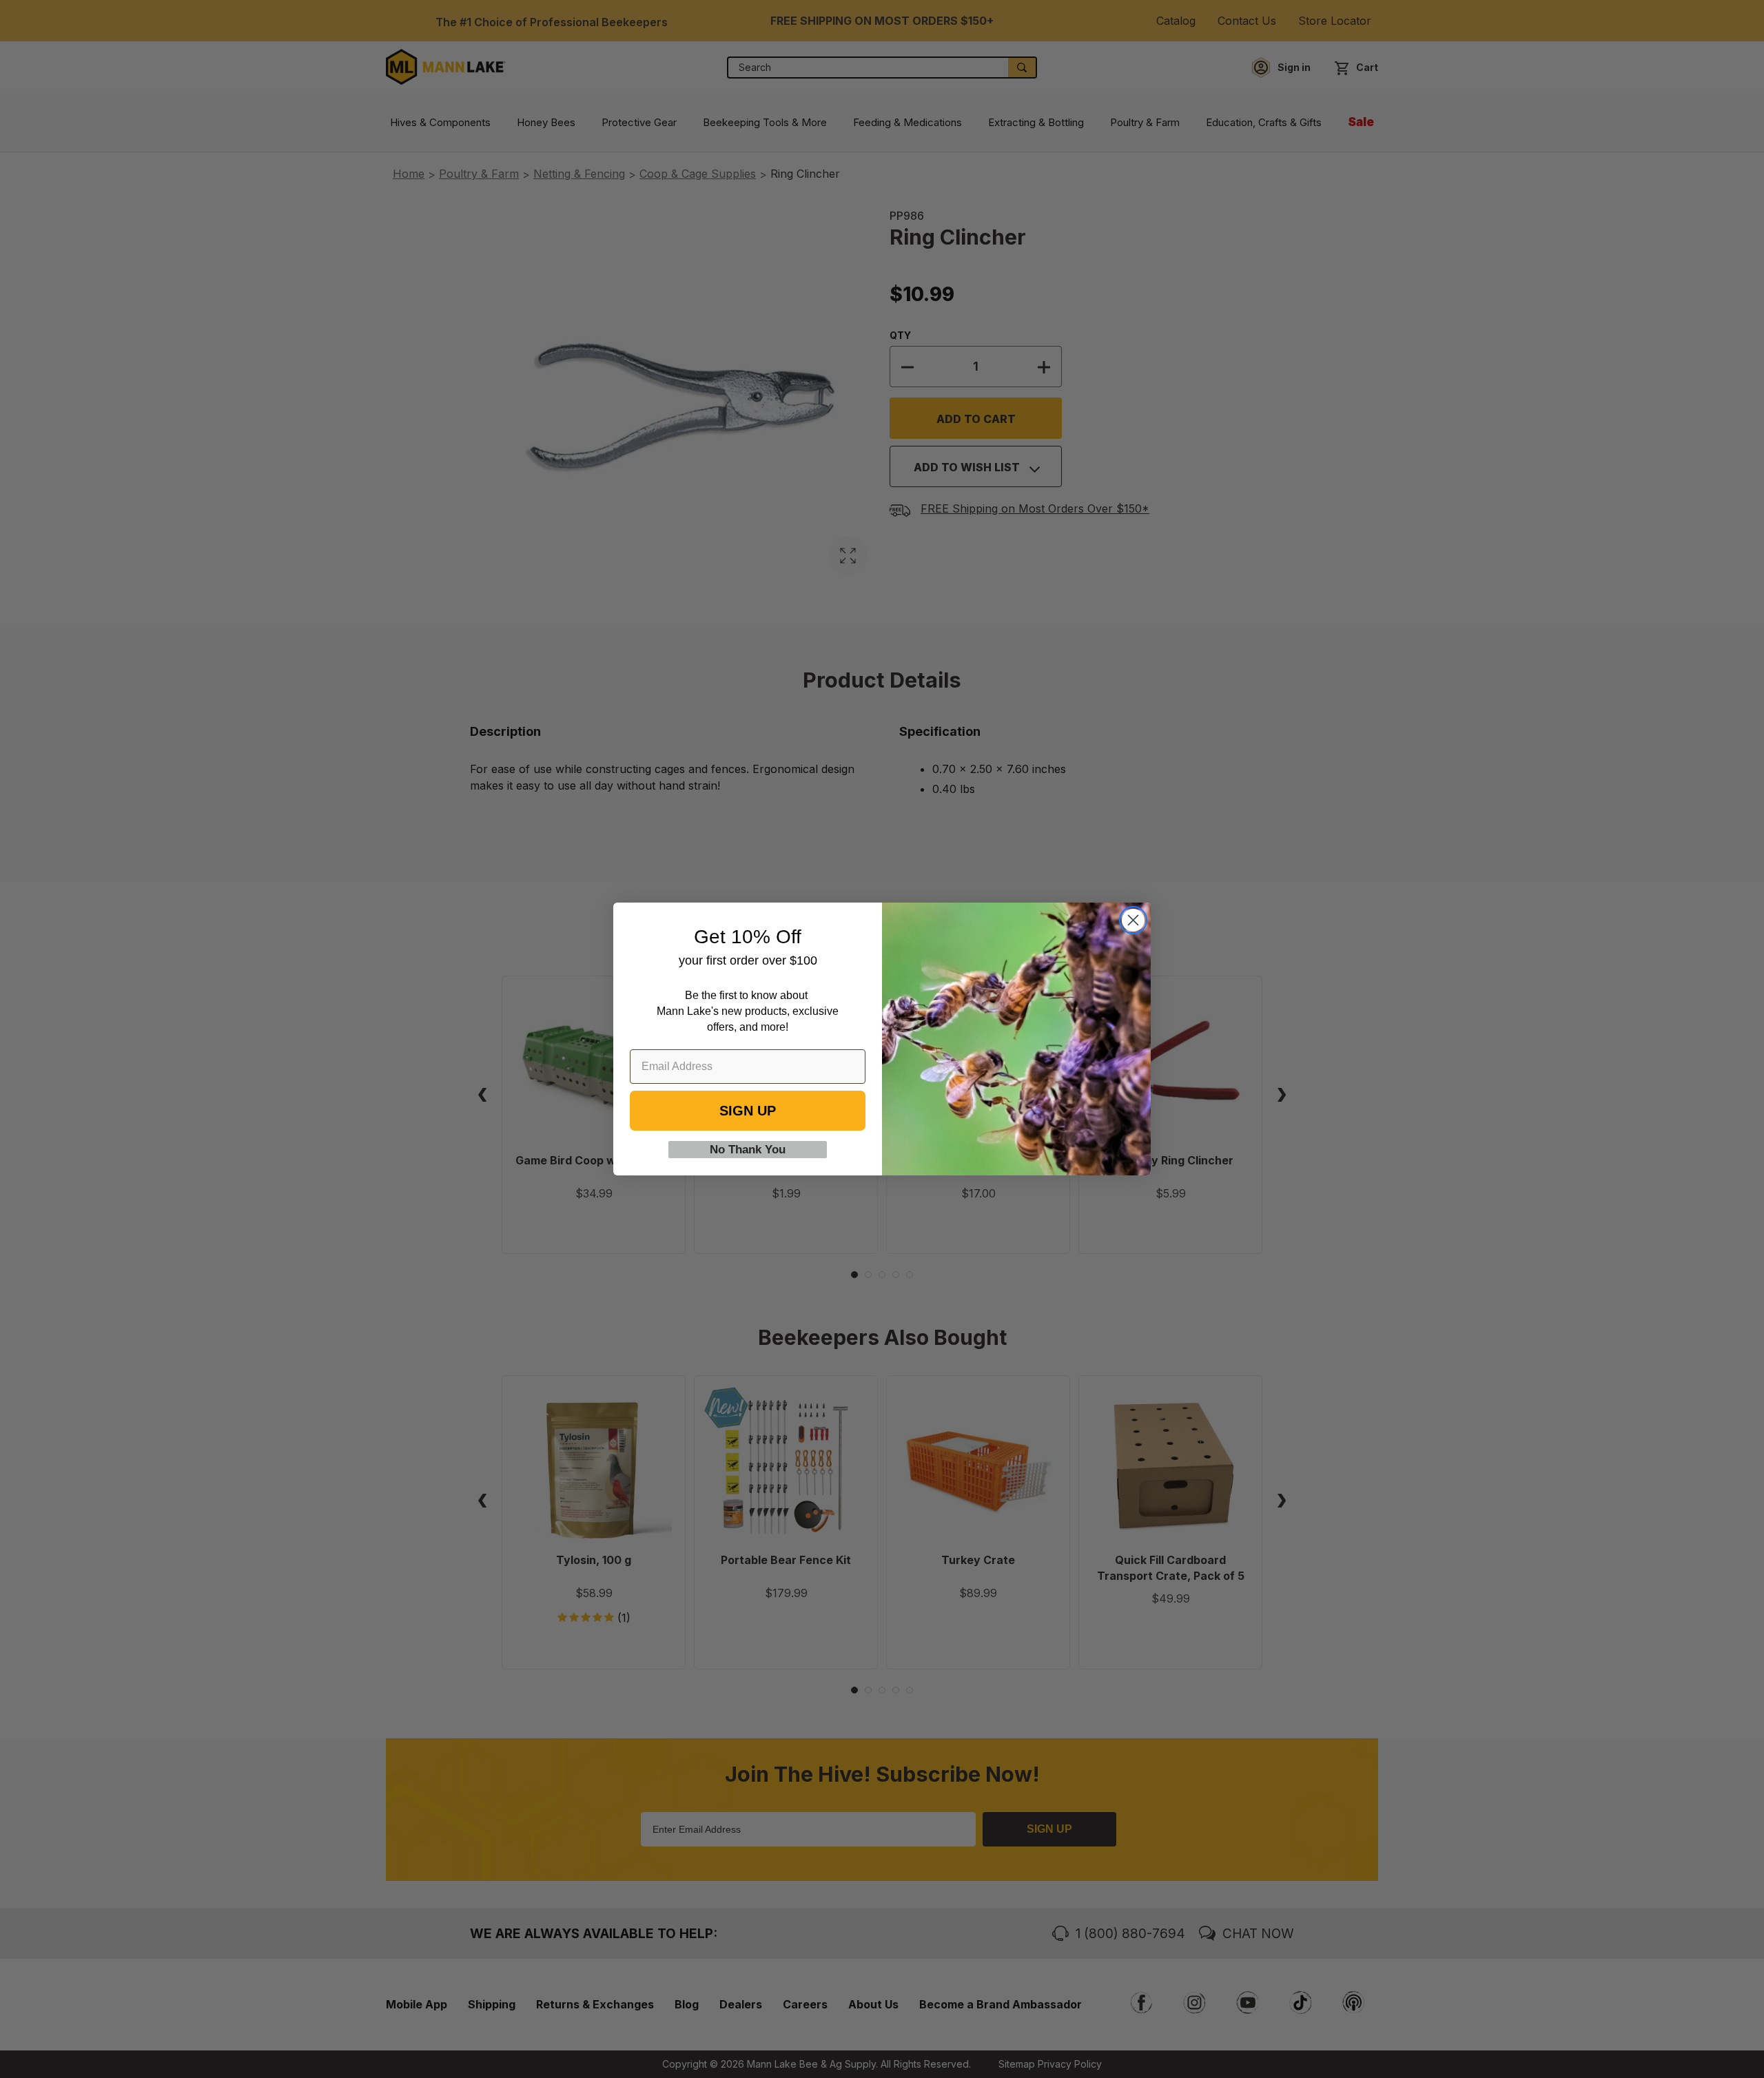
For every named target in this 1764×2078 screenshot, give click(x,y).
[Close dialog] (1133, 920)
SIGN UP (748, 1111)
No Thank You (748, 1150)
